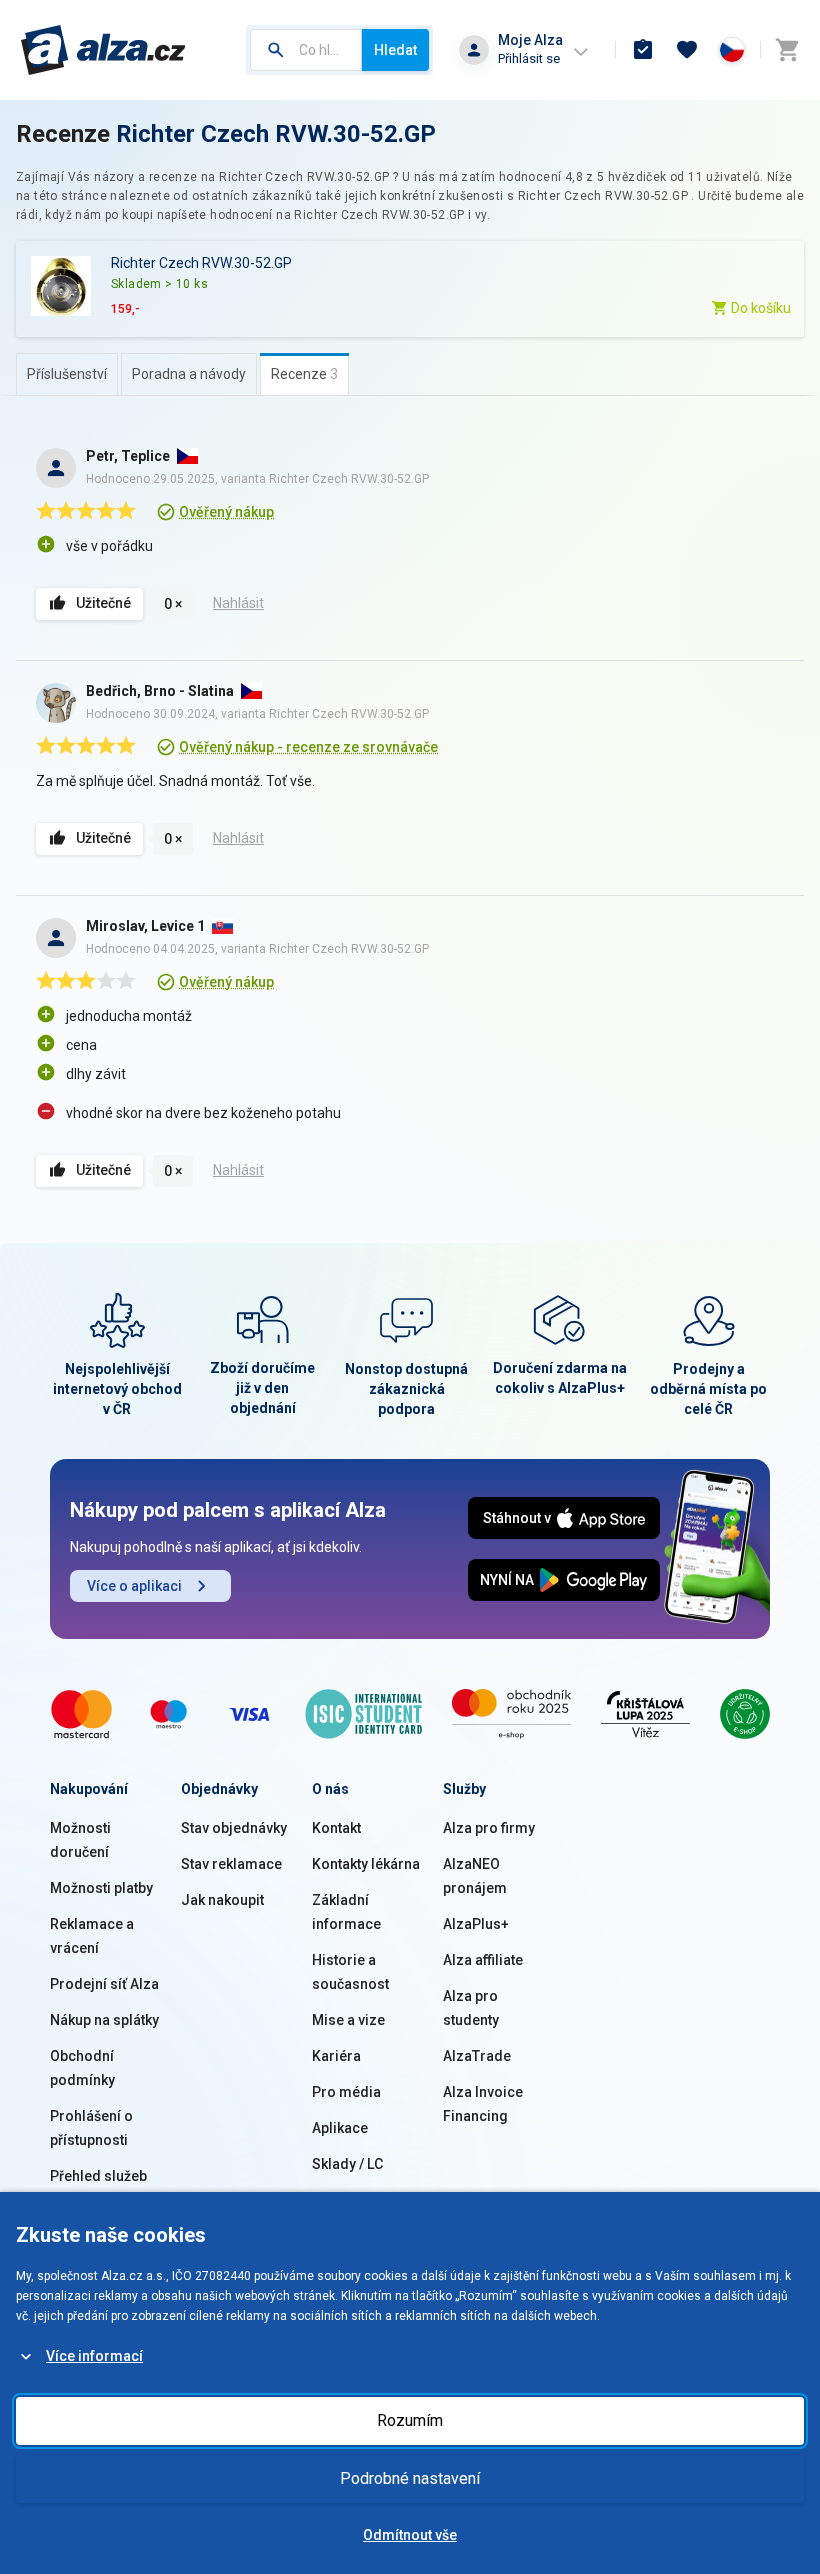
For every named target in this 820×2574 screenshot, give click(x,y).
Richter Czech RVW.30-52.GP (276, 134)
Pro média (346, 2092)
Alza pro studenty (471, 2008)
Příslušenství (67, 374)
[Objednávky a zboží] (643, 50)
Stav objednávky (234, 1828)
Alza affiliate (483, 1960)
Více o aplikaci (134, 1586)
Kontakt (336, 1828)
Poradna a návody (189, 374)
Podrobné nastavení (410, 2478)
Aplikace (340, 2128)
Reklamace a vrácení (92, 1936)
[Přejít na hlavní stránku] (103, 50)
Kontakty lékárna (366, 1864)
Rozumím (410, 2420)
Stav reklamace (231, 1864)
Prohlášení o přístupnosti (91, 2128)
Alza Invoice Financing (483, 2104)
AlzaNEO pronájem (475, 1876)
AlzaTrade (477, 2056)
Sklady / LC (347, 2164)
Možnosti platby (101, 1888)
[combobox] (306, 50)
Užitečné (103, 603)
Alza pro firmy (489, 1828)
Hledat (395, 50)
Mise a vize (348, 2020)
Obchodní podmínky (82, 2068)
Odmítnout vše (410, 2535)
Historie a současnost (350, 1972)
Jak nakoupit (222, 1900)
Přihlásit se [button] (529, 58)
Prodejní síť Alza (104, 1984)
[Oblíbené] (687, 50)
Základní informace (346, 1912)
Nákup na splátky (104, 2020)
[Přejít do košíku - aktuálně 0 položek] (787, 50)
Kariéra (336, 2056)
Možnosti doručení (80, 1840)
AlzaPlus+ (476, 1924)
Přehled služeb (98, 2176)
